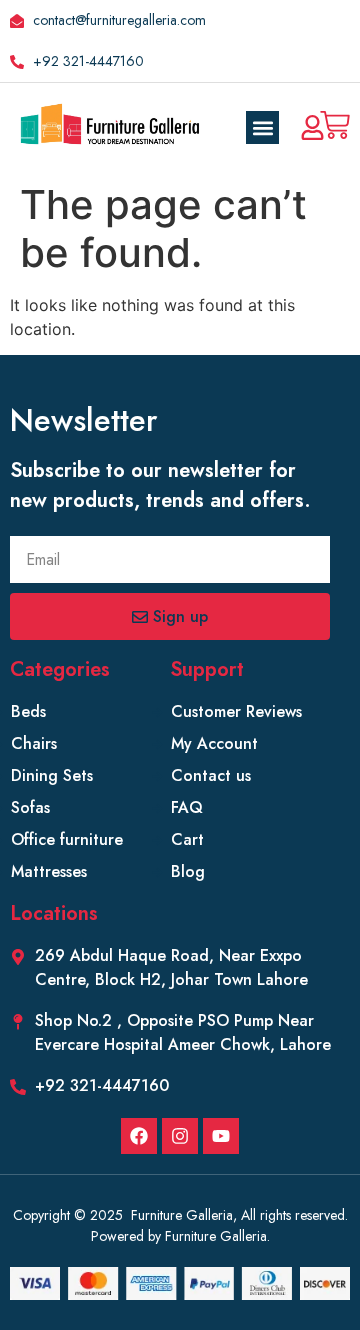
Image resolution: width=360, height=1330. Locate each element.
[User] (313, 128)
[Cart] (335, 125)
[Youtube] (221, 1136)
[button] (262, 127)
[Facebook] (139, 1136)
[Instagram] (180, 1136)
